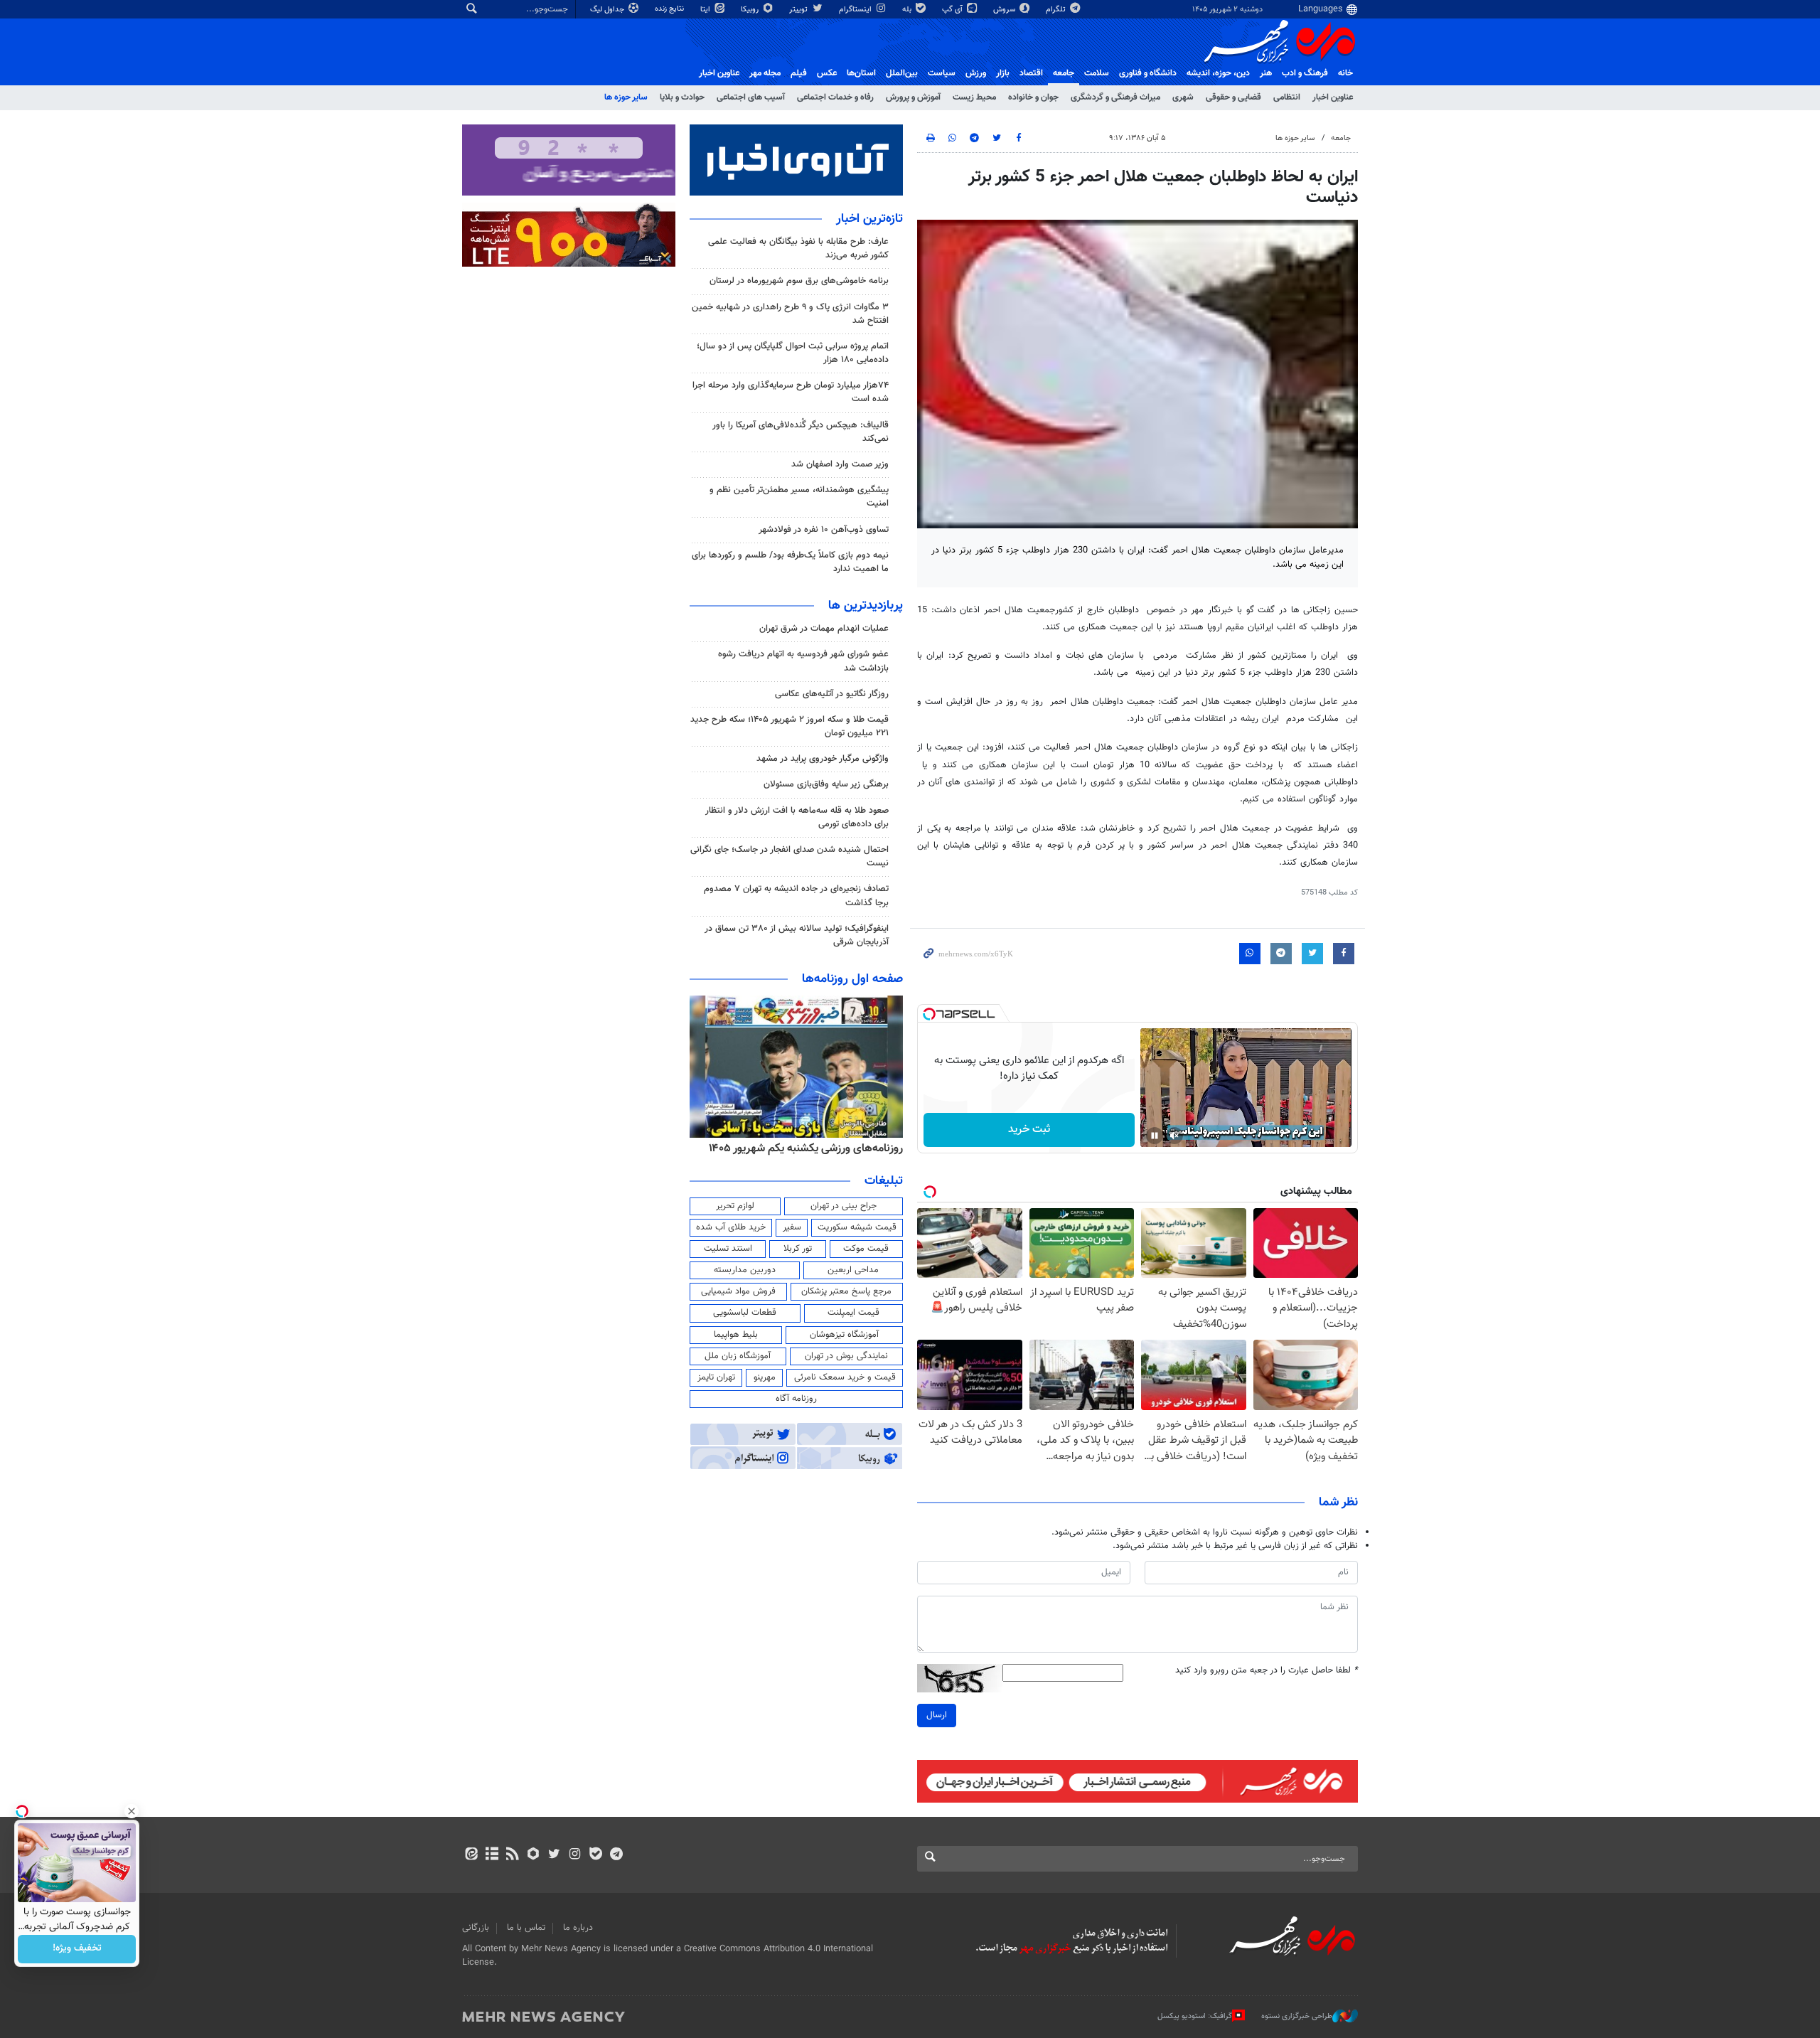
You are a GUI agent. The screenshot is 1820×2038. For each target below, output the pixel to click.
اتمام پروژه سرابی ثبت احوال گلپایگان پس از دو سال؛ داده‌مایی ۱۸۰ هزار (793, 353)
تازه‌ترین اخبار (869, 219)
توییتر (799, 10)
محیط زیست (974, 97)
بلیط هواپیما (736, 1335)
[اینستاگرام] (575, 1855)
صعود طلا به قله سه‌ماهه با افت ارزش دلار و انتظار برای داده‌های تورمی (797, 817)
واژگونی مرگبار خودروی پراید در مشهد (823, 759)
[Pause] (1155, 1136)
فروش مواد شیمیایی (738, 1291)
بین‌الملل (902, 73)
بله (908, 10)
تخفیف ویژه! (77, 1949)
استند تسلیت (728, 1249)
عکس (827, 73)
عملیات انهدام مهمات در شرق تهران (824, 629)
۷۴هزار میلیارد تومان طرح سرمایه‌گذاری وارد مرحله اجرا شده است (791, 392)
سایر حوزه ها (626, 97)
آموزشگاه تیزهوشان (844, 1335)
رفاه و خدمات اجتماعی (835, 97)
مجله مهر (765, 73)
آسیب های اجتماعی (751, 97)
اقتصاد (1031, 73)
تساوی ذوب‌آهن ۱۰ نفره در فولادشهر (824, 530)
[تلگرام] (616, 1855)
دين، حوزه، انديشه (1218, 73)
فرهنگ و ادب (1305, 73)
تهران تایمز (716, 1377)
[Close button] (132, 1811)
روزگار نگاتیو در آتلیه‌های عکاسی (832, 694)
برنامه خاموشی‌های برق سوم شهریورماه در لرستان (799, 281)
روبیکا (751, 10)
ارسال (937, 1715)
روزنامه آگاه (796, 1399)
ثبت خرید (1029, 1130)
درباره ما (578, 1928)
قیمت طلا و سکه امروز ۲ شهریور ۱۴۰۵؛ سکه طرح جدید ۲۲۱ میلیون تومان (789, 726)
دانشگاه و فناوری (1148, 73)
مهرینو (765, 1377)
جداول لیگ (608, 10)
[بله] (595, 1855)
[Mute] (1174, 1136)
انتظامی (1287, 97)
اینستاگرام (856, 10)
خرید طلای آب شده (731, 1227)
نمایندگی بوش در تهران (846, 1356)
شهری (1183, 97)
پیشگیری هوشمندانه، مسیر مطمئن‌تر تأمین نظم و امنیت (799, 497)
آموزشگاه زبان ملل (738, 1356)
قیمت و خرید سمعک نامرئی (845, 1377)
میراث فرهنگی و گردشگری (1115, 97)
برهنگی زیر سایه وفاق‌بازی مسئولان (826, 784)
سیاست (942, 73)
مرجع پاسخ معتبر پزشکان (846, 1291)
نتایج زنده (670, 9)
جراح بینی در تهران (844, 1206)
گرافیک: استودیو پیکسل (1195, 2016)
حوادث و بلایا (682, 97)
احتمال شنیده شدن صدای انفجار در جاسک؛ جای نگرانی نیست (789, 857)
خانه (1345, 73)
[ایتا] (471, 1855)
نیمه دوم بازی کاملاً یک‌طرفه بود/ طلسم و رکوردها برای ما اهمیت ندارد (790, 562)
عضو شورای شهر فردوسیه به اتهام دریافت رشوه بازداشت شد (803, 661)
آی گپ (953, 10)
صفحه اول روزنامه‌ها (852, 979)
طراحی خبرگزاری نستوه (1297, 2016)
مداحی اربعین (853, 1270)
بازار (1003, 73)
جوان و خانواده (1033, 97)
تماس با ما (526, 1928)
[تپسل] (929, 1014)
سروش (1005, 10)
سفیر (792, 1227)
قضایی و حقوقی (1233, 97)
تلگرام (1057, 10)
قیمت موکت (866, 1249)
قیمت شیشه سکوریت (857, 1227)
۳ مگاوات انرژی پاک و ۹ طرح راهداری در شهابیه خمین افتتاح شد (790, 314)
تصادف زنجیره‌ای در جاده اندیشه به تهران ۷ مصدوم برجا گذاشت (796, 896)
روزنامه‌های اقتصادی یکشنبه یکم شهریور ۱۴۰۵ (801, 1148)
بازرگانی (476, 1928)
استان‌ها (861, 73)
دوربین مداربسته (745, 1270)
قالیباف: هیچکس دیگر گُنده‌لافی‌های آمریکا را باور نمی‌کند (801, 432)
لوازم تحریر (735, 1206)
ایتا (706, 10)
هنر (1266, 73)
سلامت (1097, 73)
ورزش (976, 73)
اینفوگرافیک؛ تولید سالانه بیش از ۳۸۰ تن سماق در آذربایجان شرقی (797, 935)
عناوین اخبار (1333, 97)
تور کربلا (798, 1249)
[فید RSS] (512, 1855)
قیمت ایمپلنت (853, 1313)
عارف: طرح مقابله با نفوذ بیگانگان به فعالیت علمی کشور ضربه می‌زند (798, 249)
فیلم (799, 73)
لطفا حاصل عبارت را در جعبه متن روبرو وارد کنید (1267, 1671)
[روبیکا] (534, 1855)
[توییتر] (554, 1855)
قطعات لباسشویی (745, 1313)
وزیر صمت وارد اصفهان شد (840, 464)
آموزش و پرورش (913, 97)
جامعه (1064, 73)
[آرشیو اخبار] (492, 1855)
